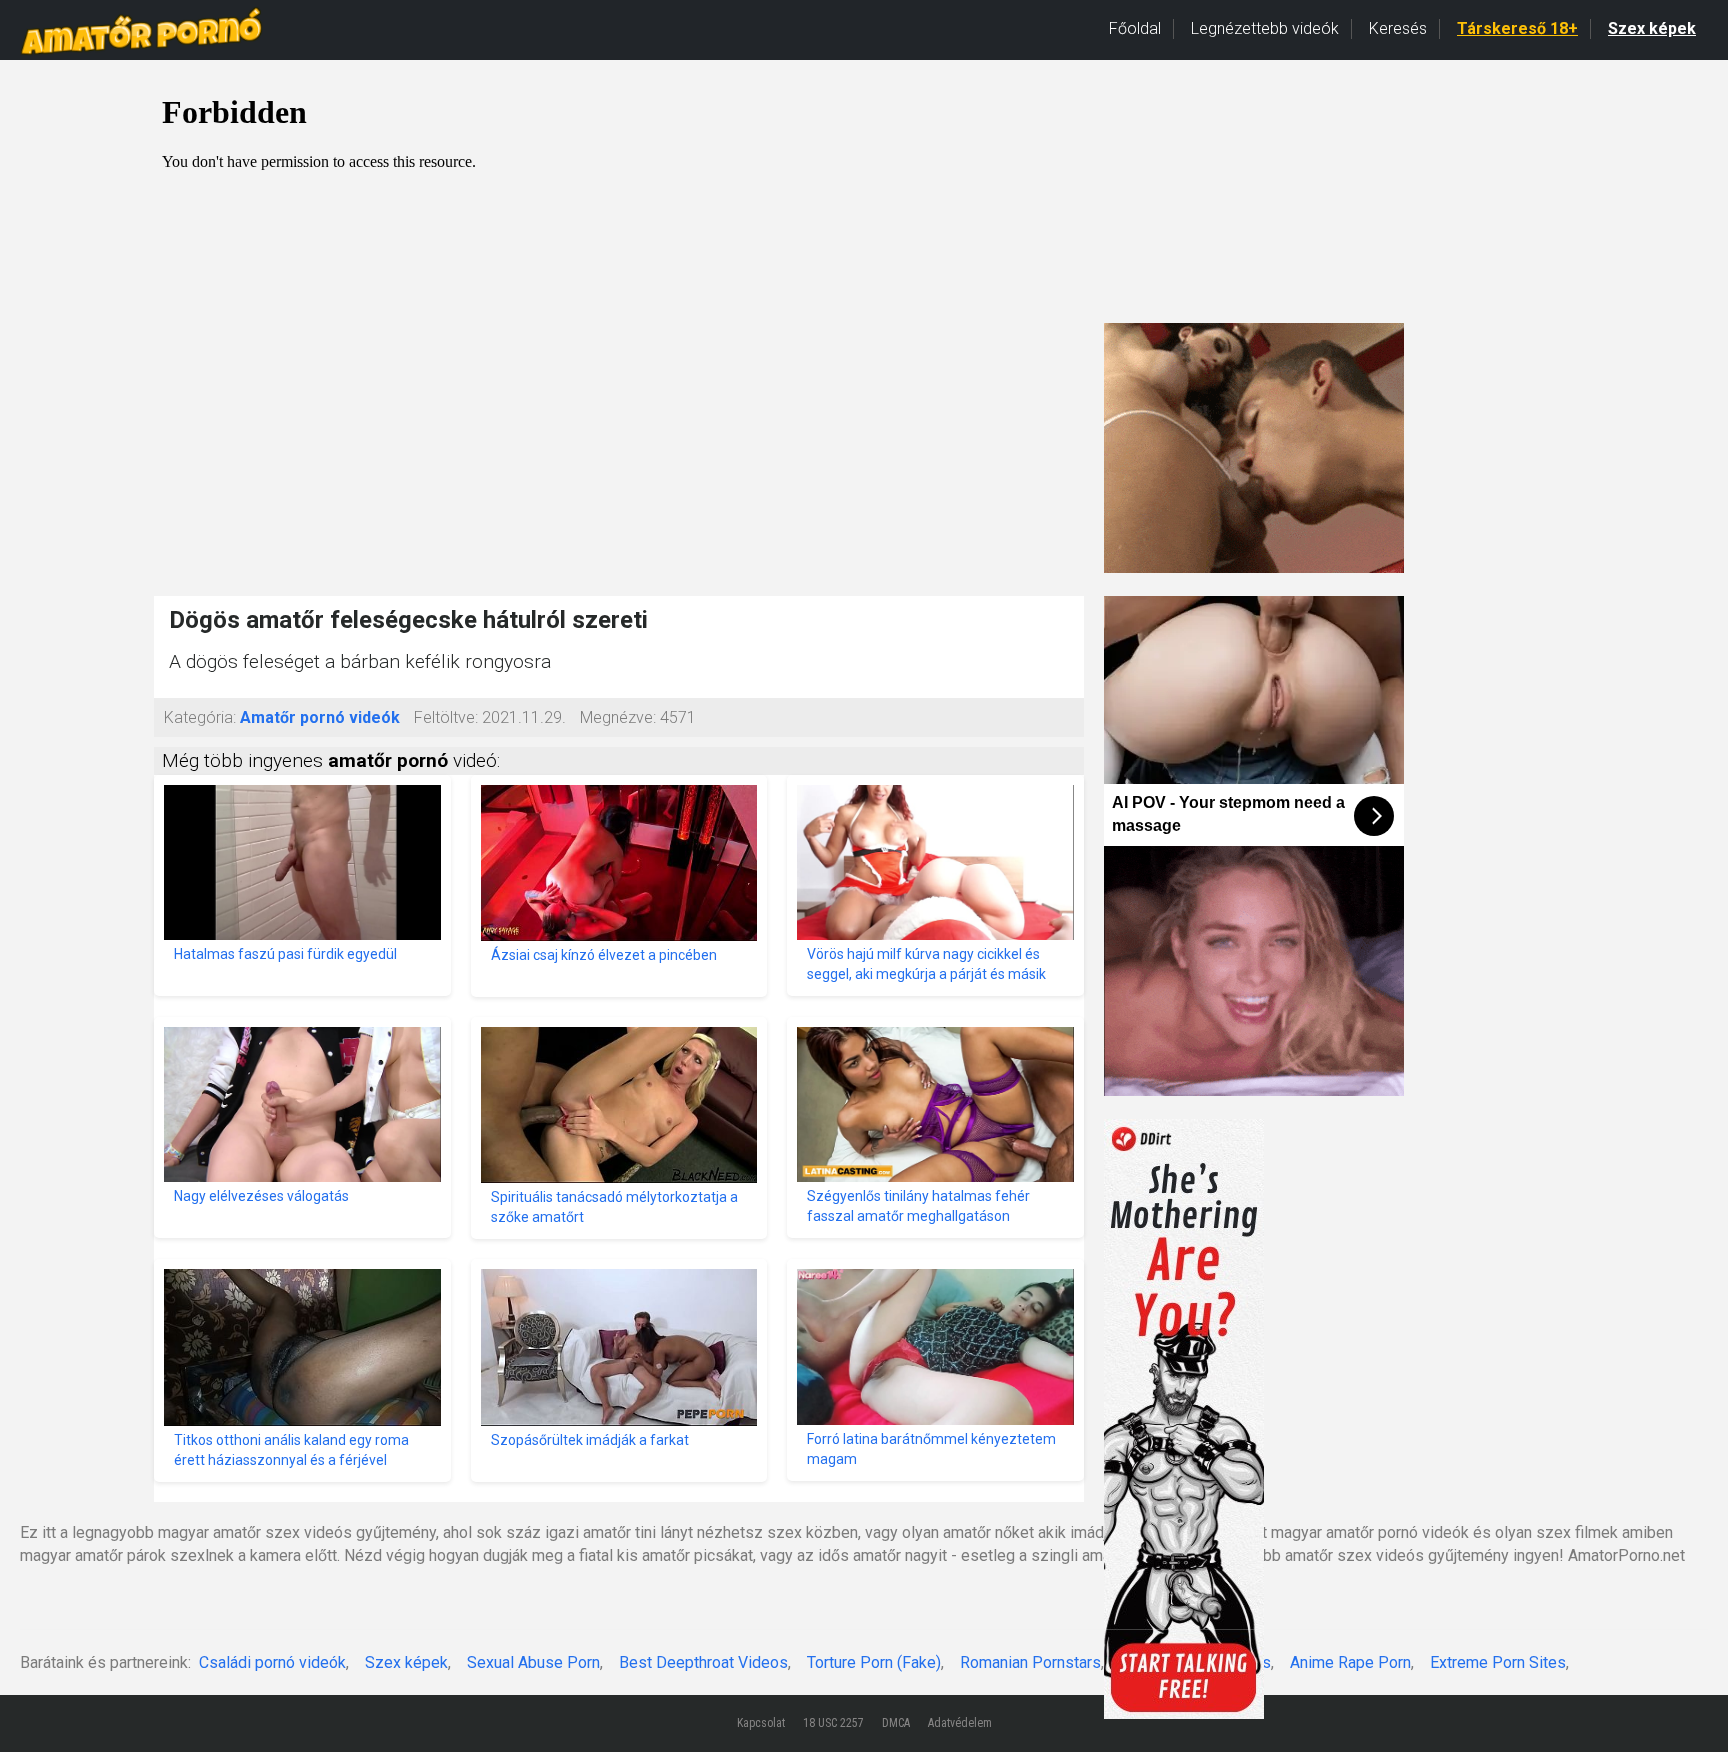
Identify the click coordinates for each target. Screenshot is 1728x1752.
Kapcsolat (761, 1723)
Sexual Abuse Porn (533, 1662)
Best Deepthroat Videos (703, 1662)
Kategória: (200, 717)
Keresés (1398, 28)
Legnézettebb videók (1265, 28)
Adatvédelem (960, 1723)
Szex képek (1652, 28)
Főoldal (1135, 28)
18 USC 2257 (833, 1723)
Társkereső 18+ (1517, 28)
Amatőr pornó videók (320, 717)
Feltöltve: (446, 717)
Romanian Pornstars (1030, 1662)
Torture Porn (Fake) (874, 1662)
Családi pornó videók (272, 1662)
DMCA (896, 1723)
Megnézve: (618, 717)
